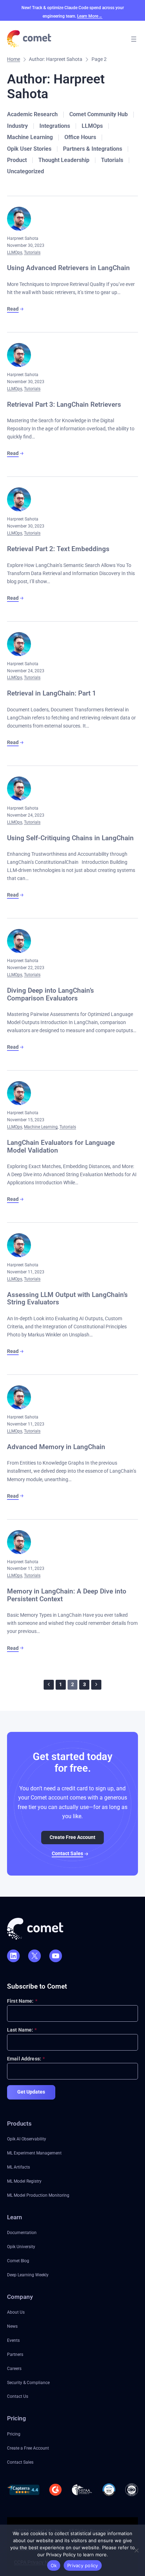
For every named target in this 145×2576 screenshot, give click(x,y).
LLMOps (92, 126)
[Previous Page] (49, 1685)
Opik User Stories (29, 149)
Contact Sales (67, 1854)
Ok (54, 2565)
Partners (15, 2354)
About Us (16, 2312)
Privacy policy (83, 2565)
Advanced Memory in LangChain (56, 1447)
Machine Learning (30, 137)
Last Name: (22, 2030)
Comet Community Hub (99, 114)
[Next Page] (96, 1685)
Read (13, 309)
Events (13, 2340)
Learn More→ (90, 16)
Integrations (55, 126)
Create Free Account (72, 1837)
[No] (136, 2550)
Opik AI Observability (27, 2139)
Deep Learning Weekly (28, 2275)
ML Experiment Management (34, 2153)
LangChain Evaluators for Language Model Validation (61, 1146)
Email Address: (26, 2059)
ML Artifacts (18, 2167)
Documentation (22, 2232)
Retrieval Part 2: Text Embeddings (58, 549)
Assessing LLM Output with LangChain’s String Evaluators (67, 1299)
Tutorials (112, 160)
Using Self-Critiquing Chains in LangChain (70, 838)
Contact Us (18, 2396)
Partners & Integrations (93, 149)
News (12, 2326)
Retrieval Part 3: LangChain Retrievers (64, 405)
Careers (14, 2368)
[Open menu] (134, 39)
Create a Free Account (28, 2448)
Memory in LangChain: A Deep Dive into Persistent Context (67, 1595)
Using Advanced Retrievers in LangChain (68, 268)
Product (17, 160)
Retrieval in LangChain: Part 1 (52, 693)
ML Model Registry (24, 2181)
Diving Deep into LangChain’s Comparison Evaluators (51, 994)
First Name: (22, 2001)
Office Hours (80, 137)
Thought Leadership (64, 160)
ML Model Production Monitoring (38, 2195)
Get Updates (31, 2092)
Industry (17, 126)
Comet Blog (18, 2261)
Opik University (21, 2247)
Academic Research (32, 114)
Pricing (14, 2434)
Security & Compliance (28, 2382)
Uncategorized (26, 171)
